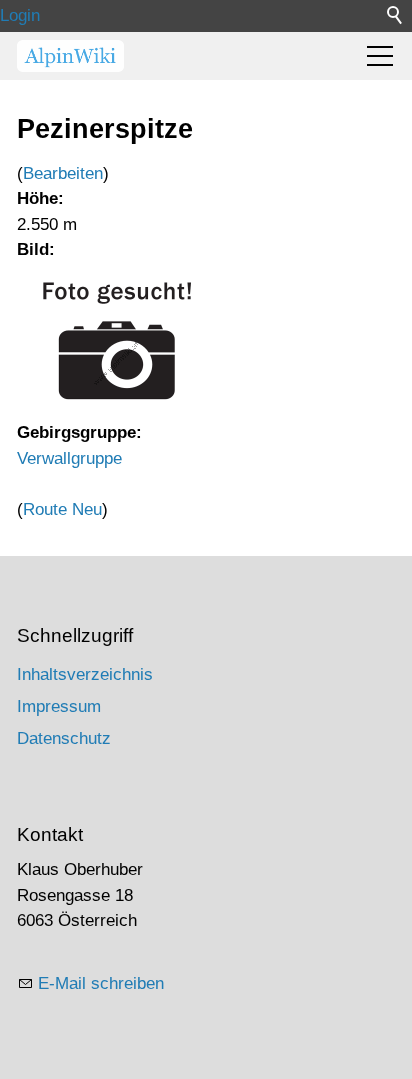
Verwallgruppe (69, 458)
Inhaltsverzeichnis (85, 674)
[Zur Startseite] (70, 56)
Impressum (59, 706)
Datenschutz (64, 738)
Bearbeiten (63, 173)
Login (20, 15)
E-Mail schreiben (101, 983)
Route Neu (62, 509)
